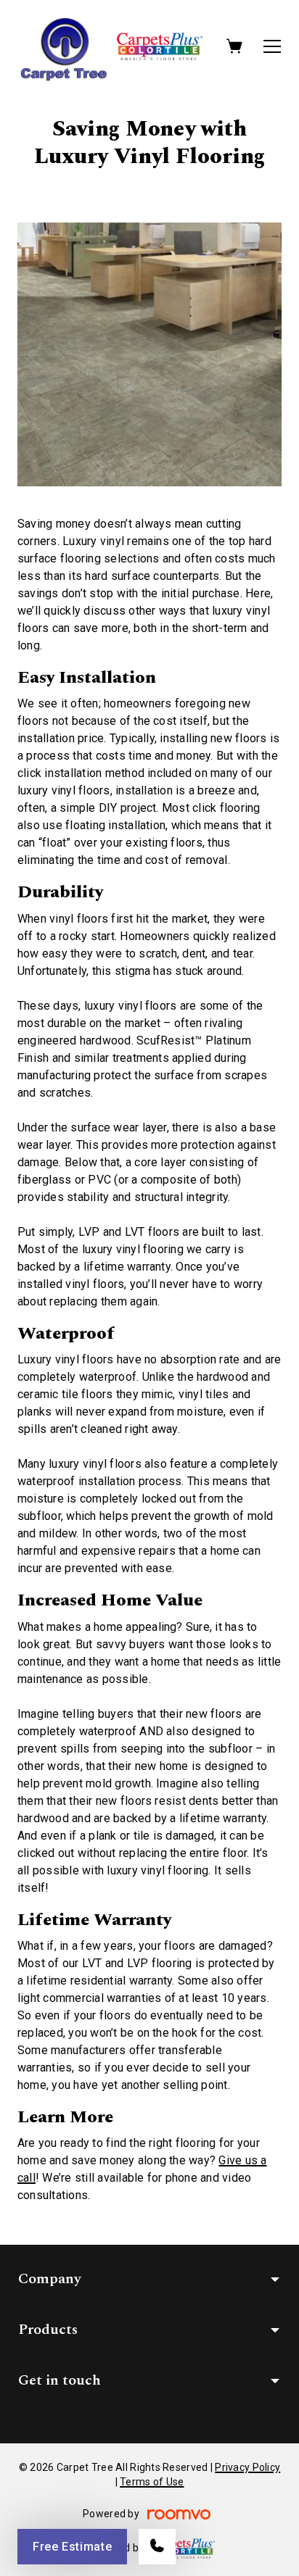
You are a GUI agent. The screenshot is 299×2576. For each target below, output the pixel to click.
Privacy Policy (247, 2467)
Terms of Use (152, 2482)
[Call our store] (157, 2547)
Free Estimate (72, 2547)
